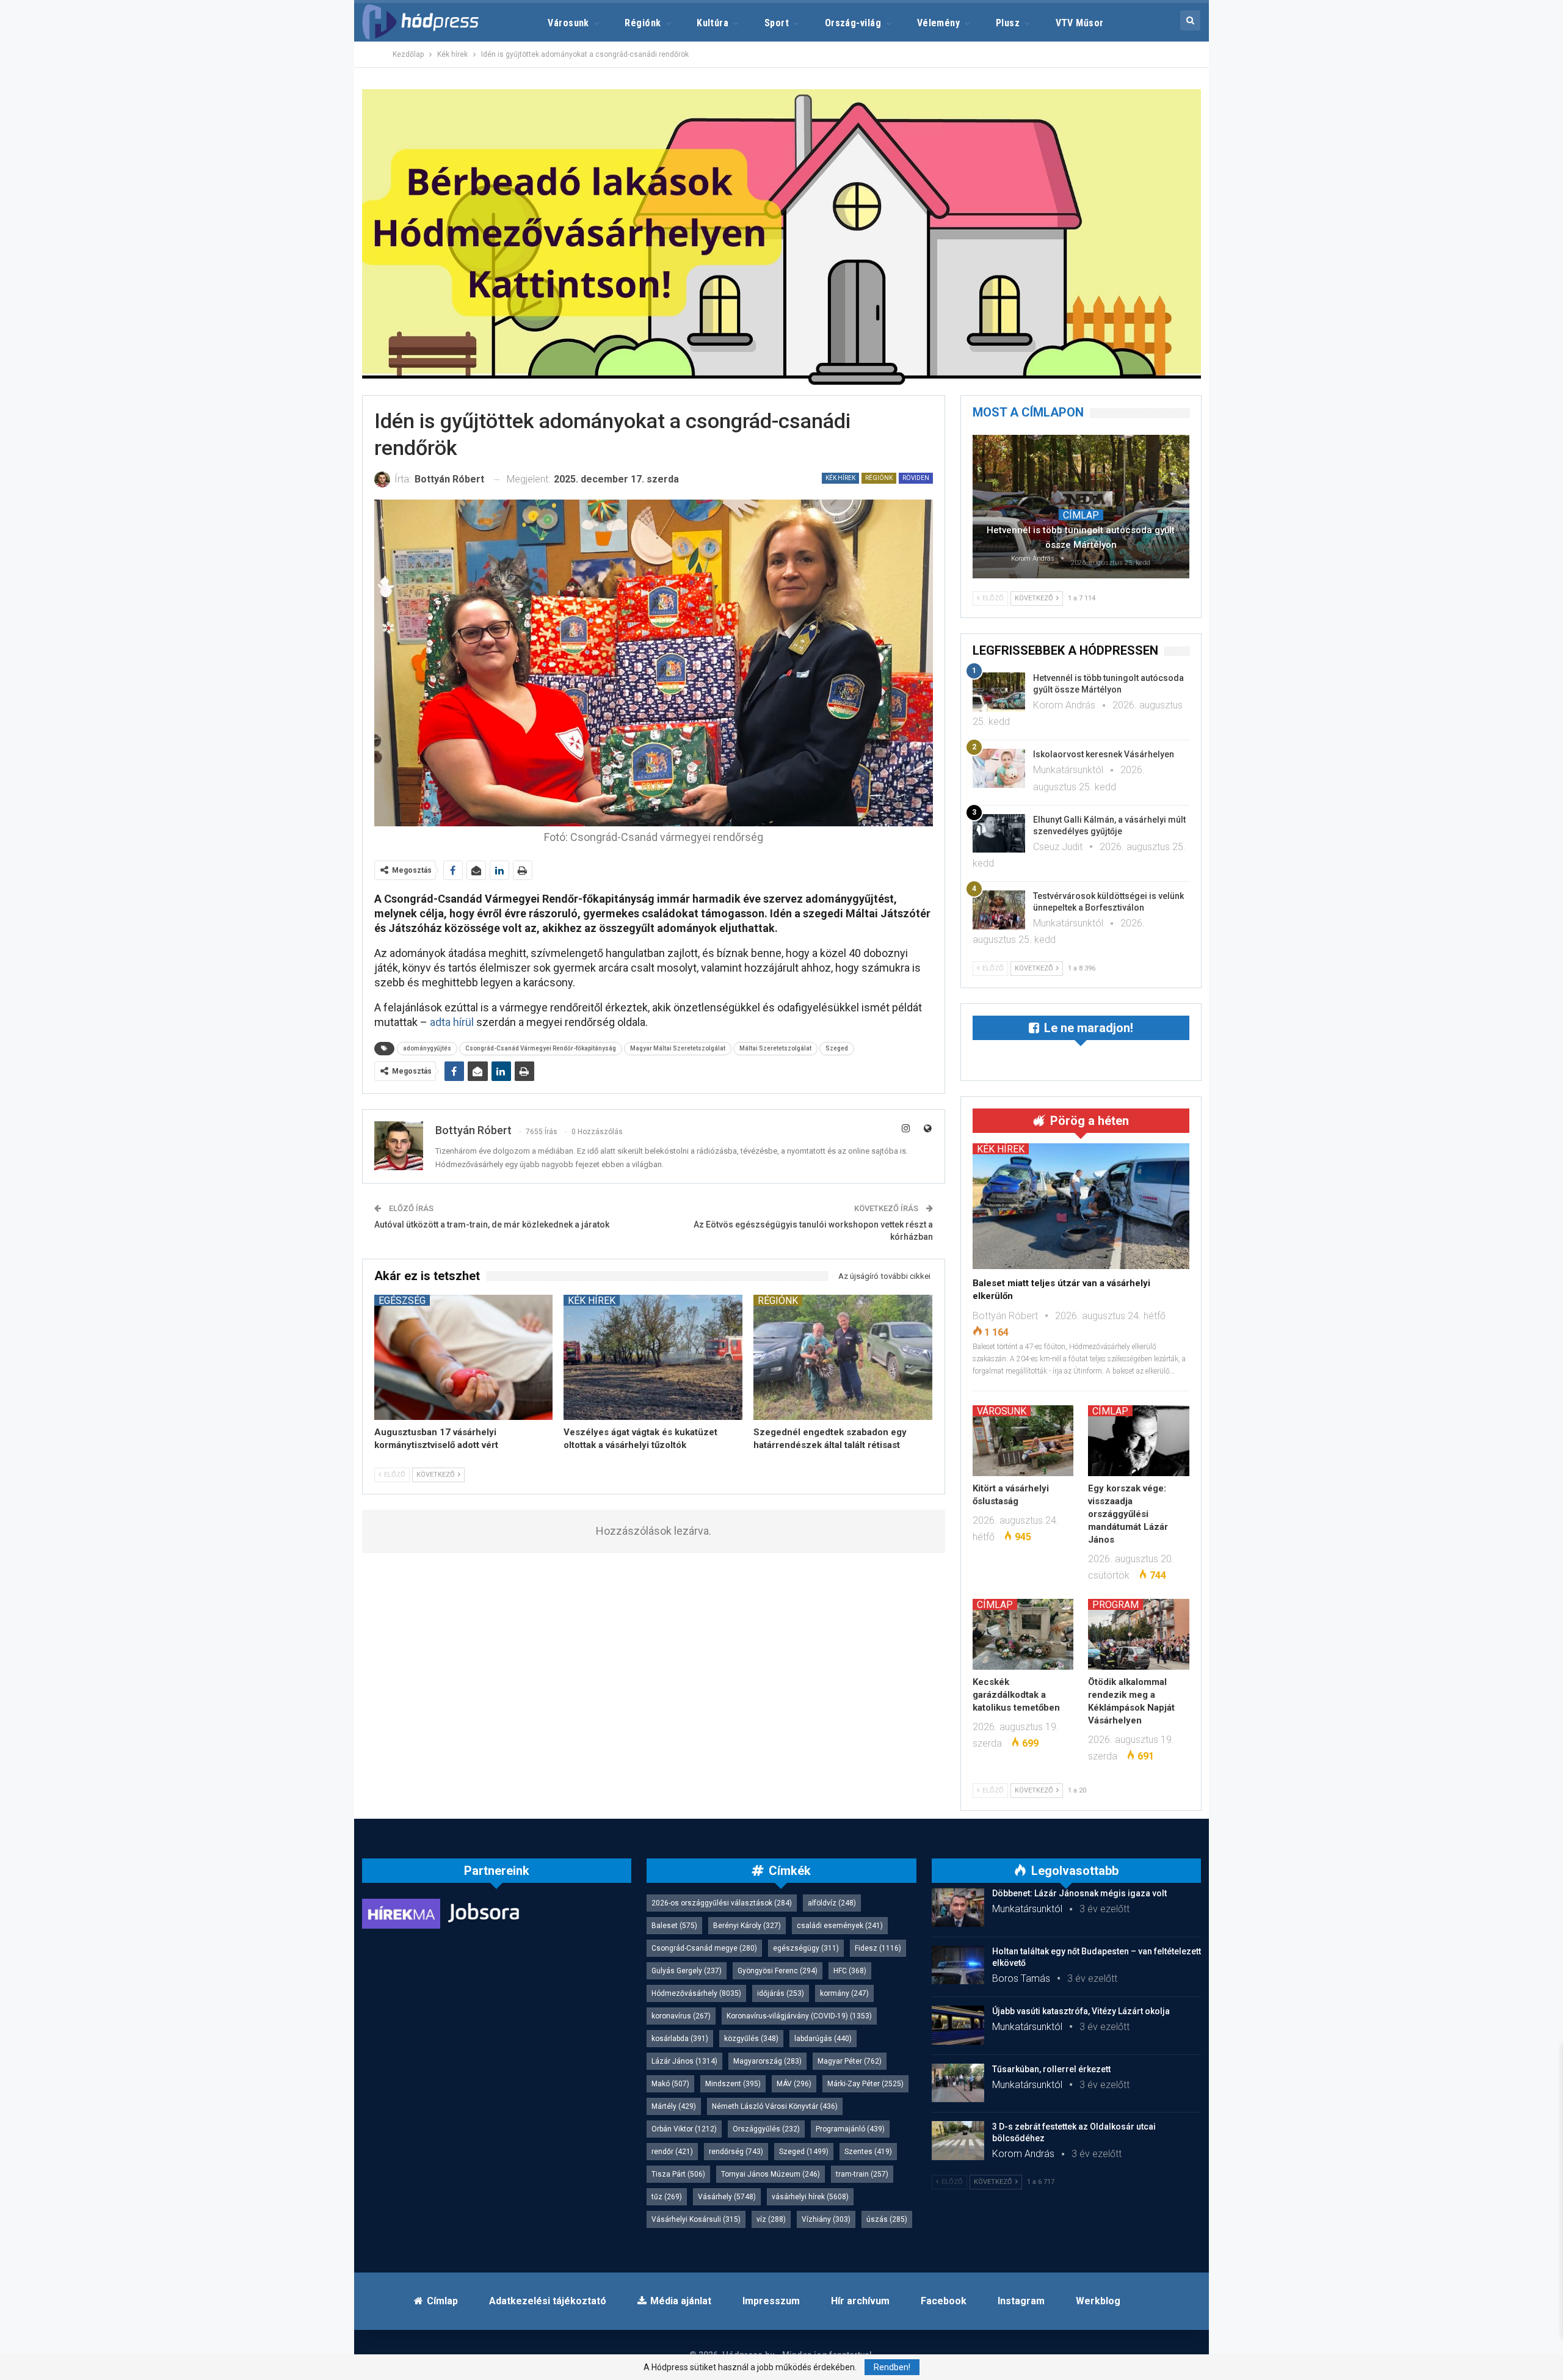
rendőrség (736, 2152)
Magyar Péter (850, 2061)
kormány (844, 1993)
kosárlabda (680, 2039)
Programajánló (850, 2129)
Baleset (674, 1926)
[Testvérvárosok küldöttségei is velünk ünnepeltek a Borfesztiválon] (999, 910)
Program (1115, 1604)
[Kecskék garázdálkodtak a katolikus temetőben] (1023, 1634)
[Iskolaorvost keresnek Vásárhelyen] (999, 768)
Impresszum (771, 2301)
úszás (887, 2219)
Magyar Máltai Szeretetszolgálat (678, 1048)
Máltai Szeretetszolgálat (775, 1048)
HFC (850, 1971)
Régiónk (643, 23)
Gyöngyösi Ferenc (778, 1971)
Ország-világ (853, 23)
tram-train (862, 2174)
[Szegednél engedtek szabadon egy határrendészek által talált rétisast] (843, 1357)
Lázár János (684, 2061)
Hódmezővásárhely (696, 1993)
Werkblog (1098, 2301)
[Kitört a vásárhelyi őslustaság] (1023, 1441)
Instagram (1021, 2301)
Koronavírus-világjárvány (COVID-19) (799, 2016)
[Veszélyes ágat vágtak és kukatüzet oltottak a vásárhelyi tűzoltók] (653, 1357)
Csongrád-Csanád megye (704, 1948)
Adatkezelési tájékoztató (548, 2301)
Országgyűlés (766, 2129)
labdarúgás (823, 2039)
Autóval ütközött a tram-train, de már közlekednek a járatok (492, 1225)
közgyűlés (751, 2039)
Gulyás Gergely (687, 1971)
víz (771, 2219)
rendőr (672, 2152)
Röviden (916, 478)
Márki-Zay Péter (865, 2084)
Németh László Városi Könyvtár (775, 2106)
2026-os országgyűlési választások (722, 1903)
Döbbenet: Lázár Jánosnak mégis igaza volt (1079, 1893)
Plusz (1008, 23)
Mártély (674, 2106)
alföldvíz (832, 1903)
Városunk (568, 23)
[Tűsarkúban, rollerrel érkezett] (958, 2083)
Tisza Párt (678, 2174)
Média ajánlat (681, 2301)
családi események (840, 1926)
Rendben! (892, 2367)
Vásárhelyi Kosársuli (696, 2219)
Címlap (1081, 515)
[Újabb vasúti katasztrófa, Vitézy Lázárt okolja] (958, 2025)
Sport (777, 23)
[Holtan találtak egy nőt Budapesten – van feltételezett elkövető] (958, 1965)
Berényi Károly (747, 1926)
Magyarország (767, 2061)
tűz (667, 2197)
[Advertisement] (306, 183)
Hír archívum (860, 2301)
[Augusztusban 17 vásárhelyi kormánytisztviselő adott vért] (464, 1357)
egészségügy (806, 1948)
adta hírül (453, 1022)
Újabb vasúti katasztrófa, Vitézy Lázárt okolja (1081, 2011)
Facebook (944, 2301)
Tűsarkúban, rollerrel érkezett (1051, 2069)
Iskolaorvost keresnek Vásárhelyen (1104, 754)
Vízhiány (826, 2219)
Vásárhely (727, 2197)
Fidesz (878, 1948)
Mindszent (733, 2084)
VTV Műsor (1080, 23)
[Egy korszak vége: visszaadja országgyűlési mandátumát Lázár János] (1139, 1441)
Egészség (402, 1300)
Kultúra (713, 23)
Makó (670, 2084)
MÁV (794, 2084)
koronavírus (681, 2016)
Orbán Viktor (684, 2129)
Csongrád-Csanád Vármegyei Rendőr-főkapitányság (541, 1048)
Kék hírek (840, 478)
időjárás (781, 1993)
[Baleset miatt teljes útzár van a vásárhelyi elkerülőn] (1081, 1206)
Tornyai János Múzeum (771, 2174)
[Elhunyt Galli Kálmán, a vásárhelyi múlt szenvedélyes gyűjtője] (999, 834)
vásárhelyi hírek (810, 2197)
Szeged (837, 1048)
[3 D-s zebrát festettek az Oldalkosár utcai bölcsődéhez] (958, 2141)
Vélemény (939, 23)
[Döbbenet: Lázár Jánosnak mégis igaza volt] (958, 1907)
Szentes (868, 2152)
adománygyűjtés (427, 1048)
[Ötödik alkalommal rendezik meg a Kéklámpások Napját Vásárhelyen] (1139, 1634)
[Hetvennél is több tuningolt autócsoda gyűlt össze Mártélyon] (1081, 506)
